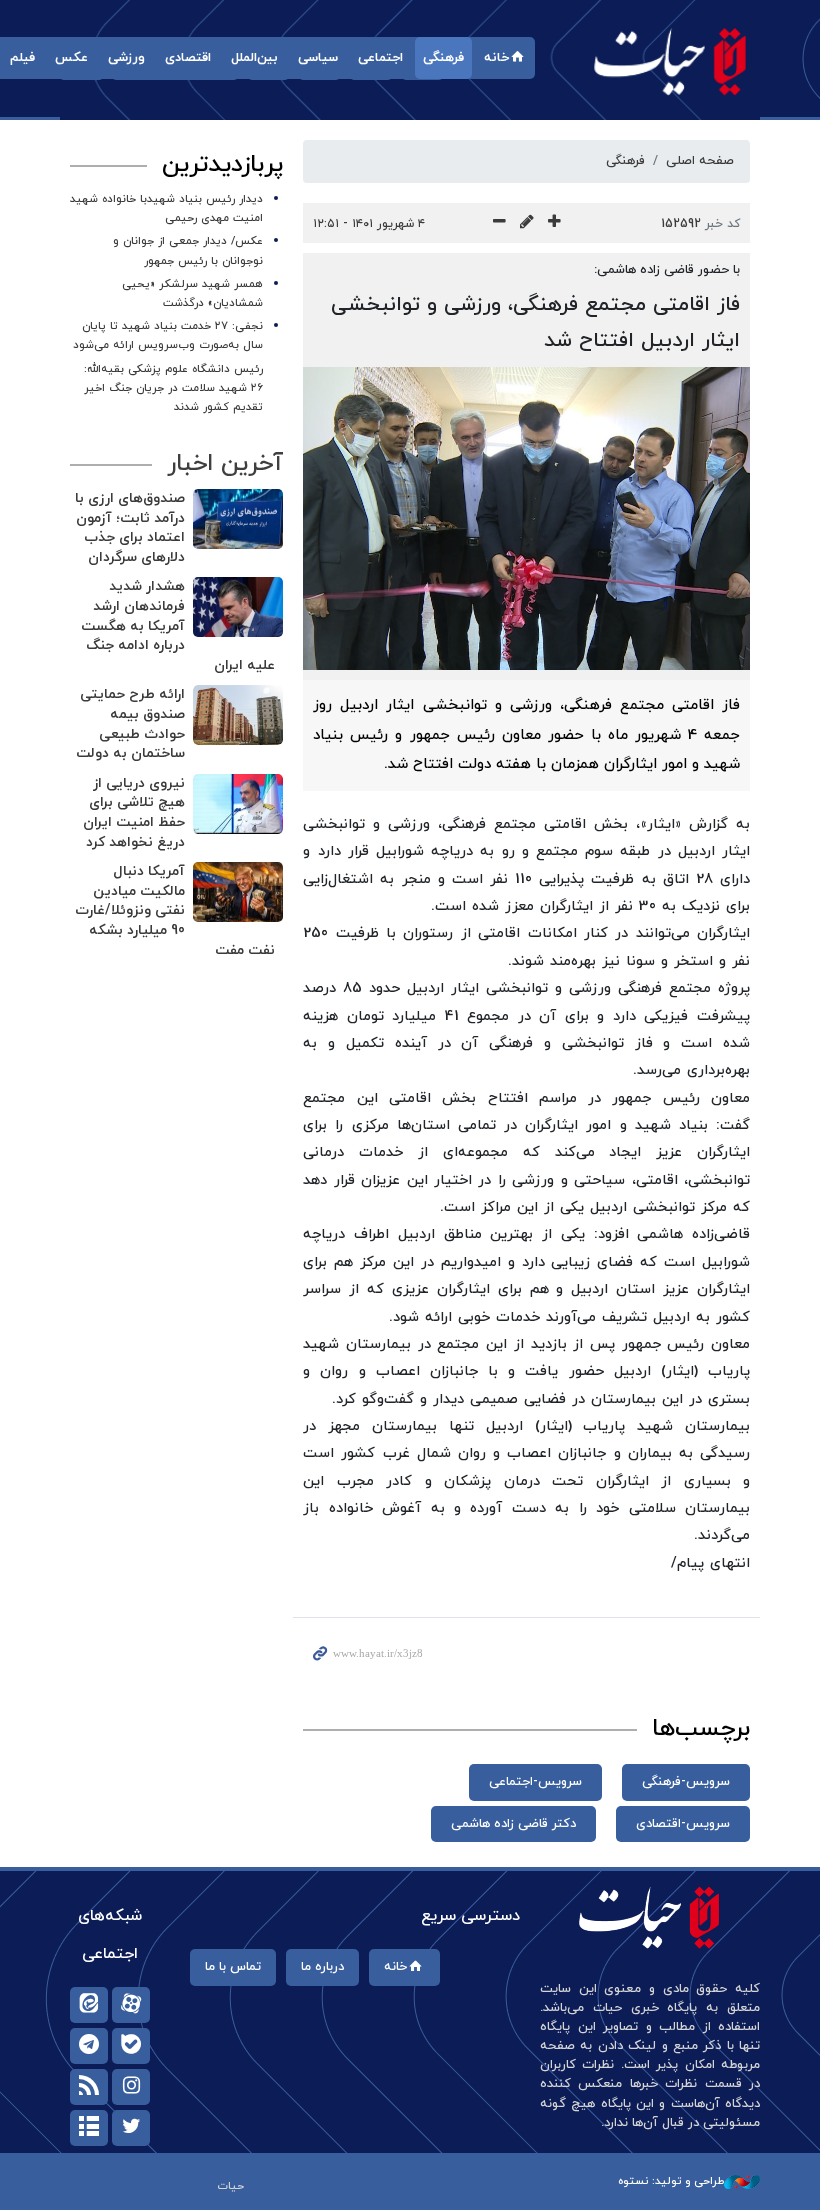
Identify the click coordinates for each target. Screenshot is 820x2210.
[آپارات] (131, 2005)
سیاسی (318, 58)
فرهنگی (443, 58)
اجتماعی (380, 58)
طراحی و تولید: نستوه (671, 2181)
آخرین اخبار (225, 464)
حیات (670, 60)
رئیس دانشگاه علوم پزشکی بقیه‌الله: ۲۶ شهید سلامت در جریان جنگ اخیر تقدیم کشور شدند (173, 388)
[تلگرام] (89, 2046)
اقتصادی (188, 58)
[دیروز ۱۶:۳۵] (238, 607)
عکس (71, 58)
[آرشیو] (89, 2128)
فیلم (22, 58)
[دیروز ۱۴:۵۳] (238, 804)
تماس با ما (233, 1967)
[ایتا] (89, 2005)
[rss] (89, 2087)
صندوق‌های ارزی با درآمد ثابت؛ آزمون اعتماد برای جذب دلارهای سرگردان (130, 528)
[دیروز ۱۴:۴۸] (238, 892)
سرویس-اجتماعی (535, 1782)
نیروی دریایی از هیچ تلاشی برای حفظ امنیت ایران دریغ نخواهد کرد (134, 813)
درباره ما (322, 1967)
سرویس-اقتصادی (683, 1824)
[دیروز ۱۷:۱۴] (238, 519)
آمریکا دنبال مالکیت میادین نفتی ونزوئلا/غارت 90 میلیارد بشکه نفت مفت (175, 910)
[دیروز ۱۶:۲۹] (238, 715)
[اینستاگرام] (131, 2087)
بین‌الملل (254, 58)
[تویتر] (131, 2128)
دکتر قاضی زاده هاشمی (513, 1824)
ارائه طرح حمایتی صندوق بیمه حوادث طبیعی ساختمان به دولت (130, 724)
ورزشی (126, 58)
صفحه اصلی (700, 161)
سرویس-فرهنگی (686, 1782)
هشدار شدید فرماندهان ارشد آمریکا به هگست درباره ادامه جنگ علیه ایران (178, 625)
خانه (496, 58)
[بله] (131, 2046)
